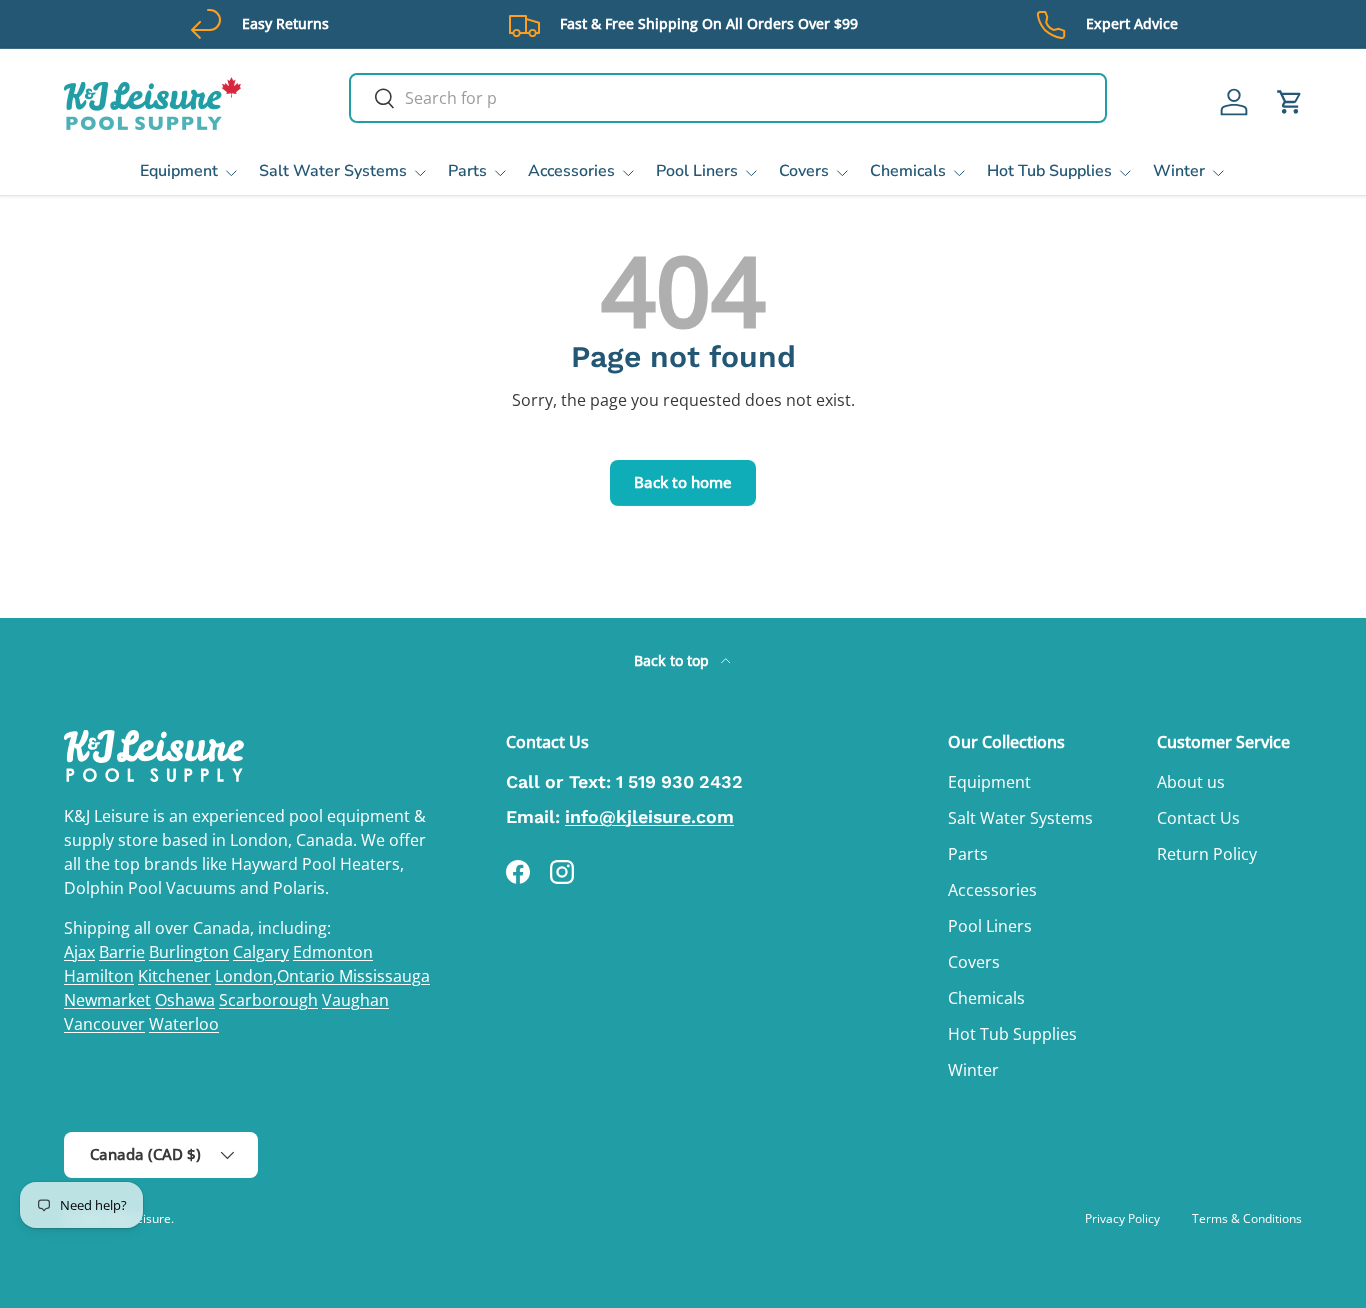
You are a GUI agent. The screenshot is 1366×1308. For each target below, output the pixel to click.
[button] (1290, 102)
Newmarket (107, 1000)
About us (1191, 782)
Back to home (683, 482)
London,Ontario (277, 976)
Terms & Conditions (1247, 1218)
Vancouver (104, 1024)
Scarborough (268, 1000)
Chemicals (908, 171)
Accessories (571, 171)
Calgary (261, 952)
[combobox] (728, 98)
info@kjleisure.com (649, 816)
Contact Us (1198, 818)
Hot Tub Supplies (1049, 171)
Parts (467, 171)
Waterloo (184, 1024)
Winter (1179, 171)
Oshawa (185, 1000)
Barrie (122, 952)
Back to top (673, 660)
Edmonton (333, 952)
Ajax (79, 952)
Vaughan (355, 1000)
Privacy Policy (1122, 1218)
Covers (804, 171)
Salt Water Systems (333, 171)
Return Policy (1207, 854)
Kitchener (174, 976)
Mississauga (384, 976)
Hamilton (99, 976)
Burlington (189, 952)
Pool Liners (697, 171)
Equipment (179, 171)
